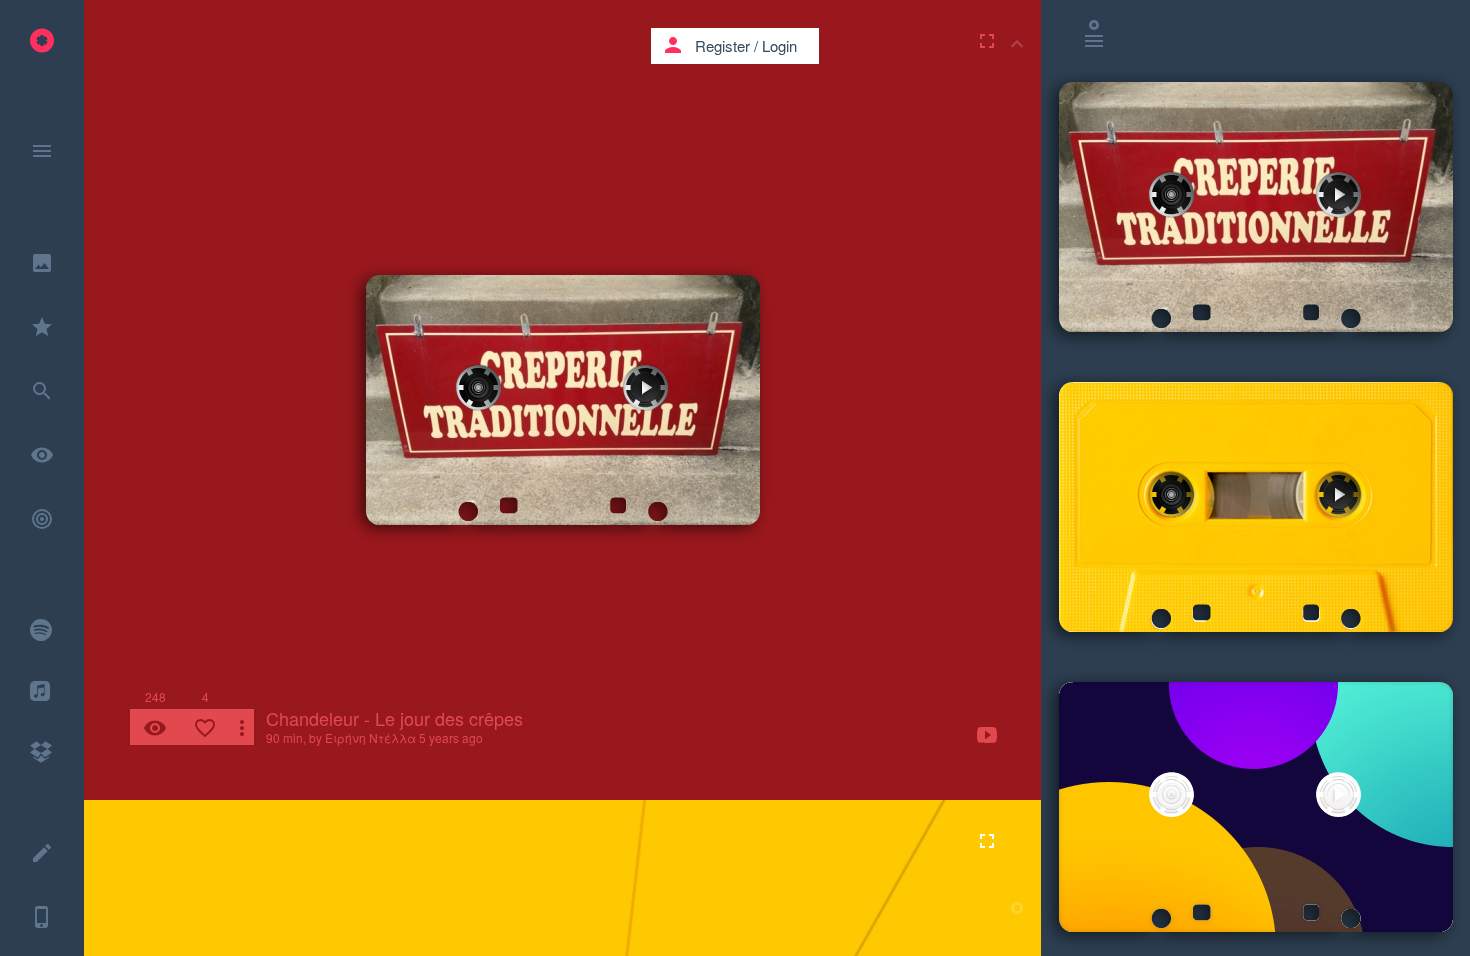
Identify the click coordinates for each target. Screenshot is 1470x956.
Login (779, 45)
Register (722, 45)
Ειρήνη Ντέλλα (370, 737)
